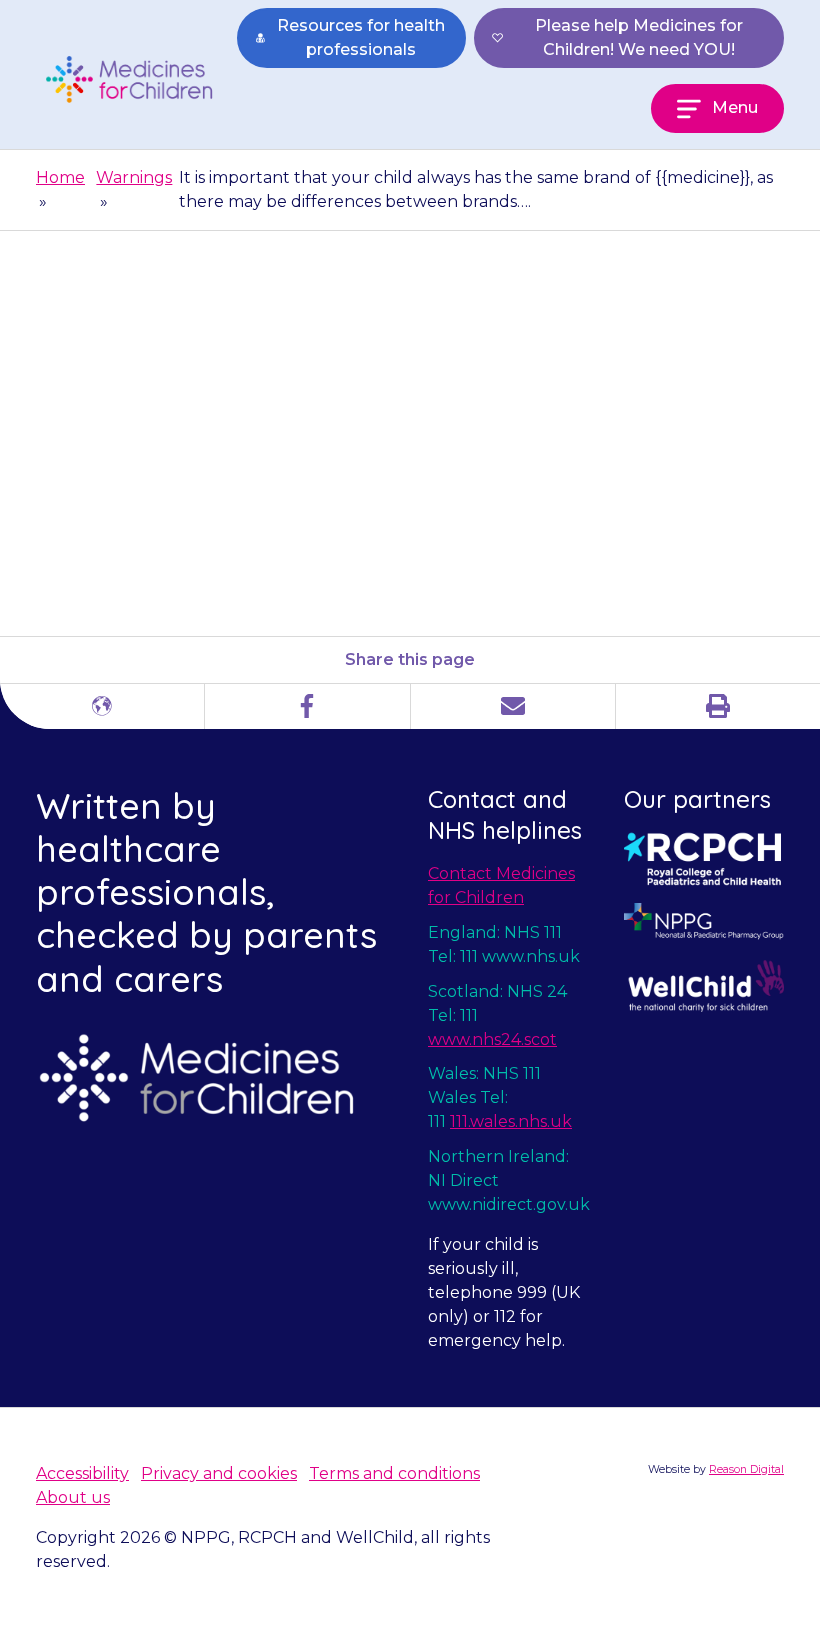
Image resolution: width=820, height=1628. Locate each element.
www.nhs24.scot (492, 1039)
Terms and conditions (394, 1473)
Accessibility (82, 1473)
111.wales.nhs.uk (511, 1121)
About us (73, 1497)
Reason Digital (746, 1469)
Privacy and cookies (219, 1473)
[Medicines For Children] (136, 79)
